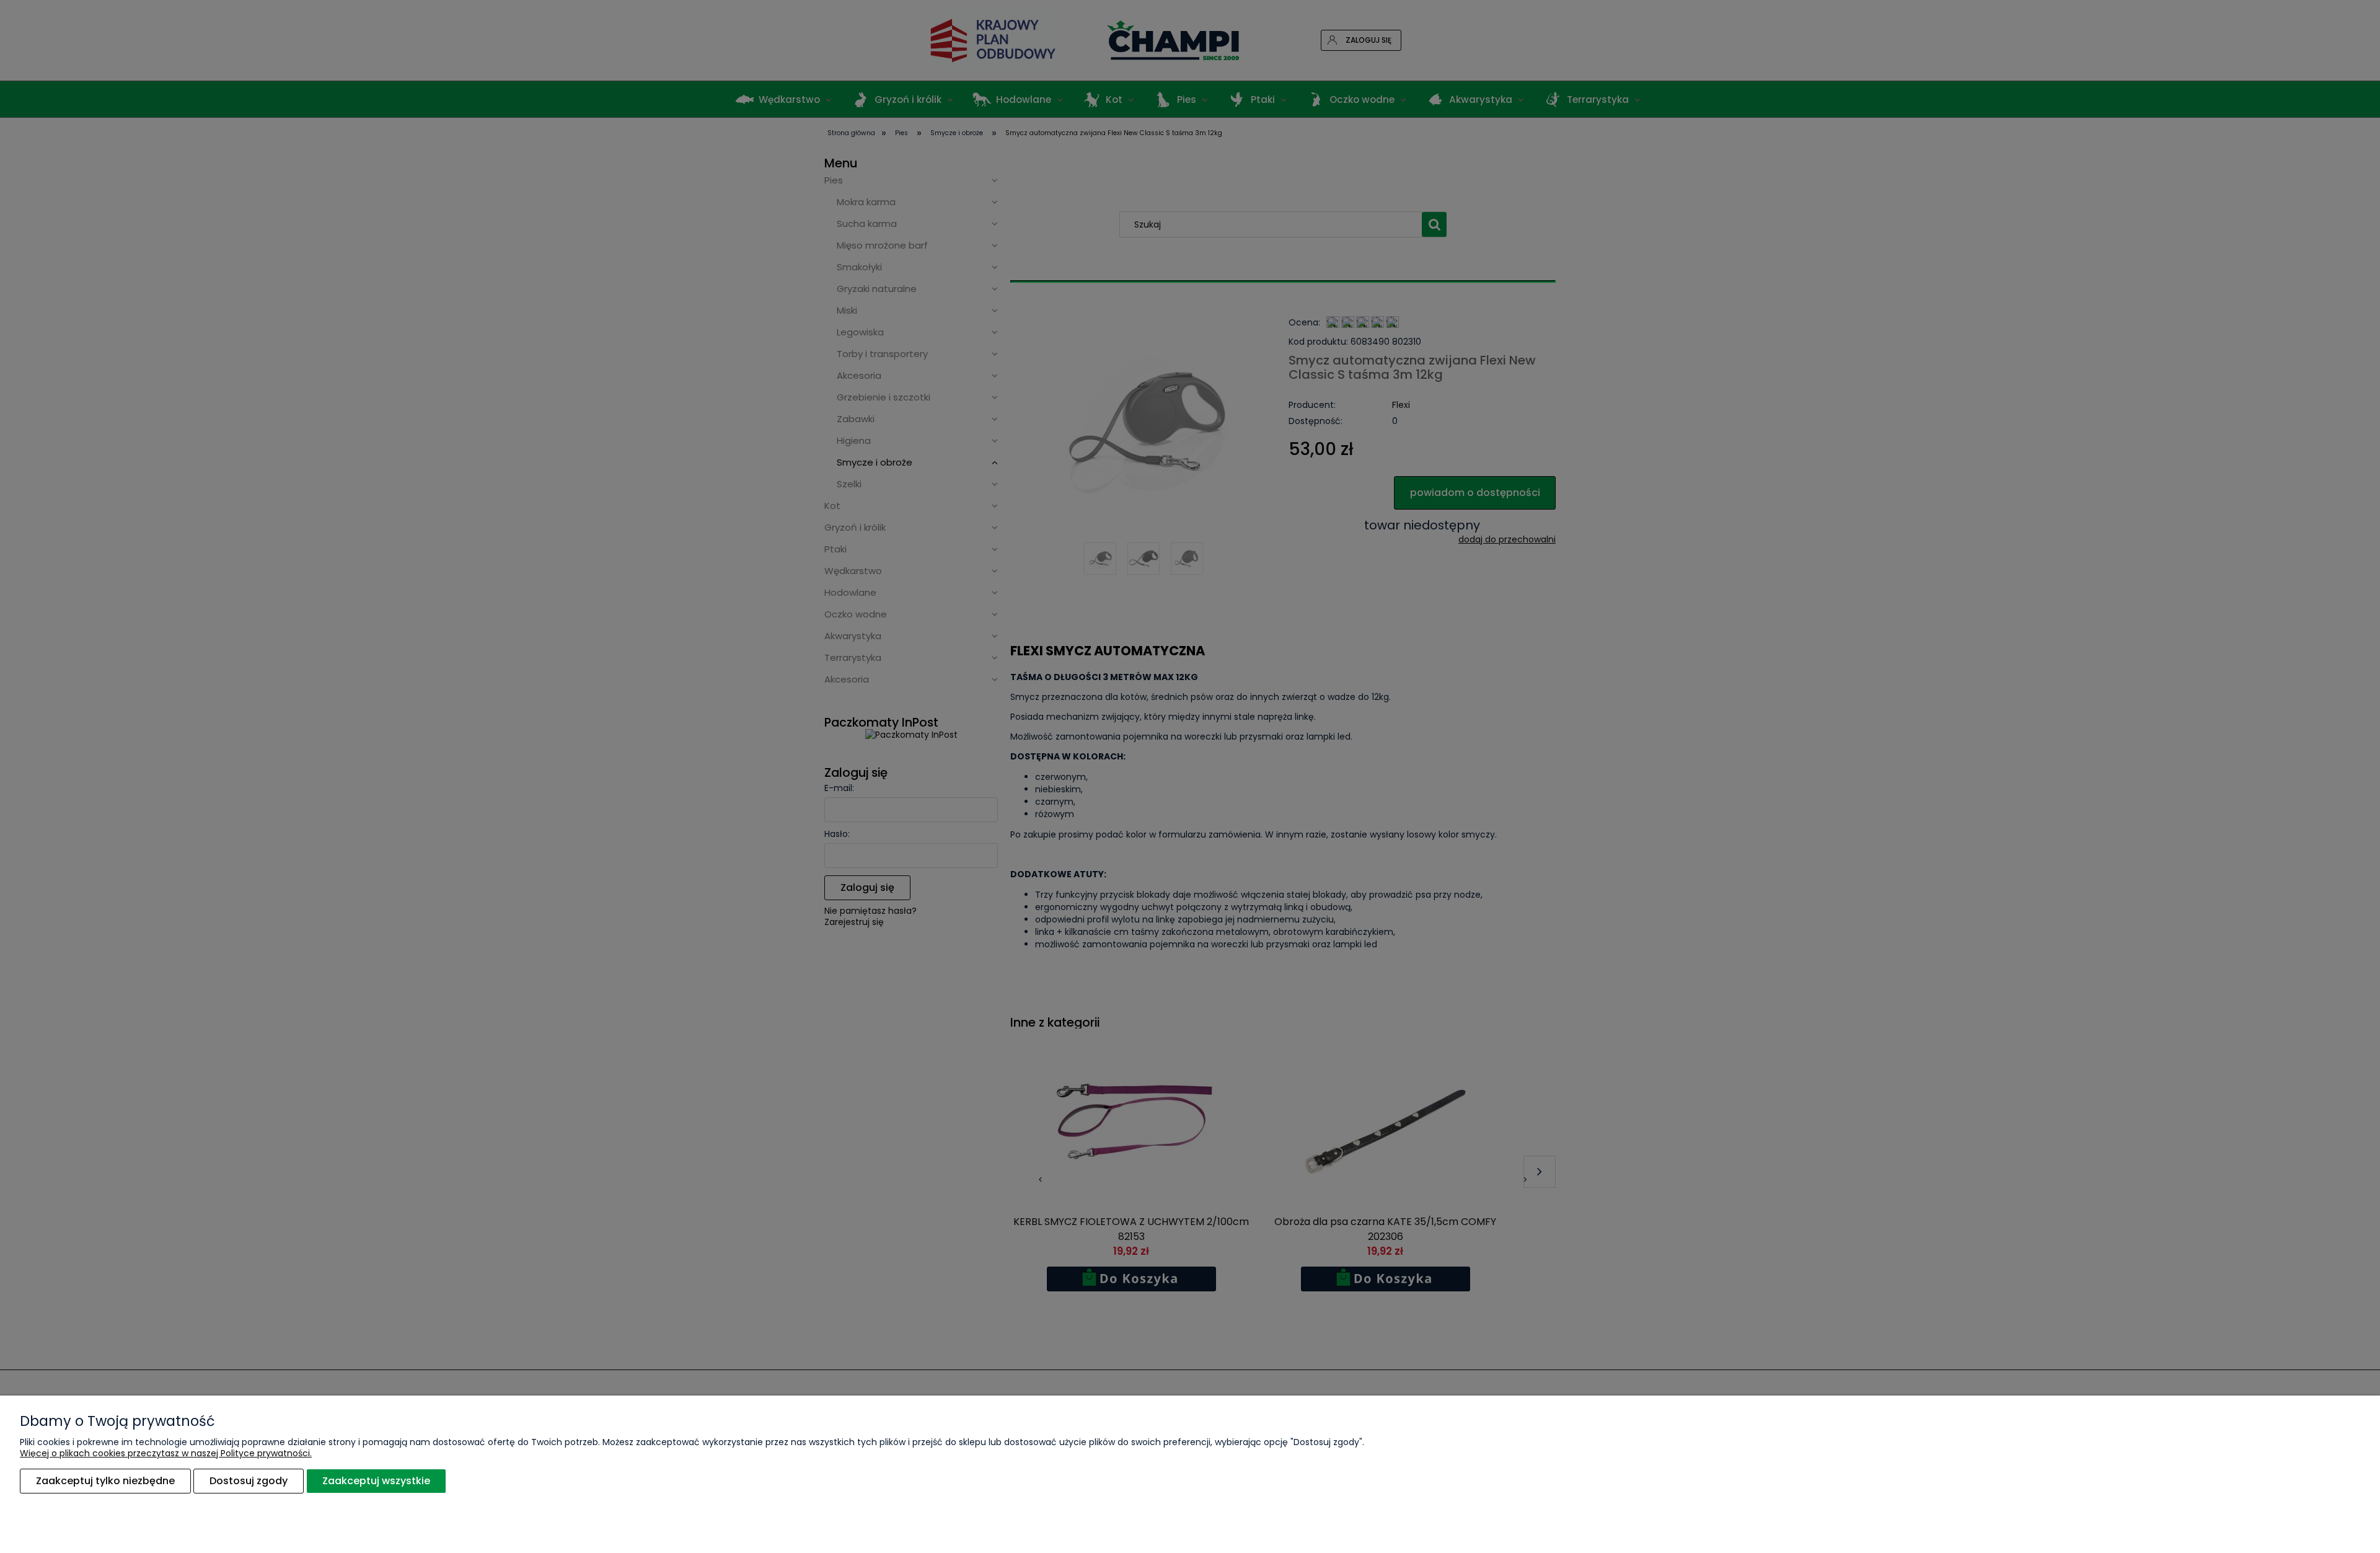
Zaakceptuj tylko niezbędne (105, 1481)
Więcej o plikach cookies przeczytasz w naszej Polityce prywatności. (166, 1453)
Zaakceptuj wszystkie (376, 1481)
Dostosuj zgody (249, 1481)
